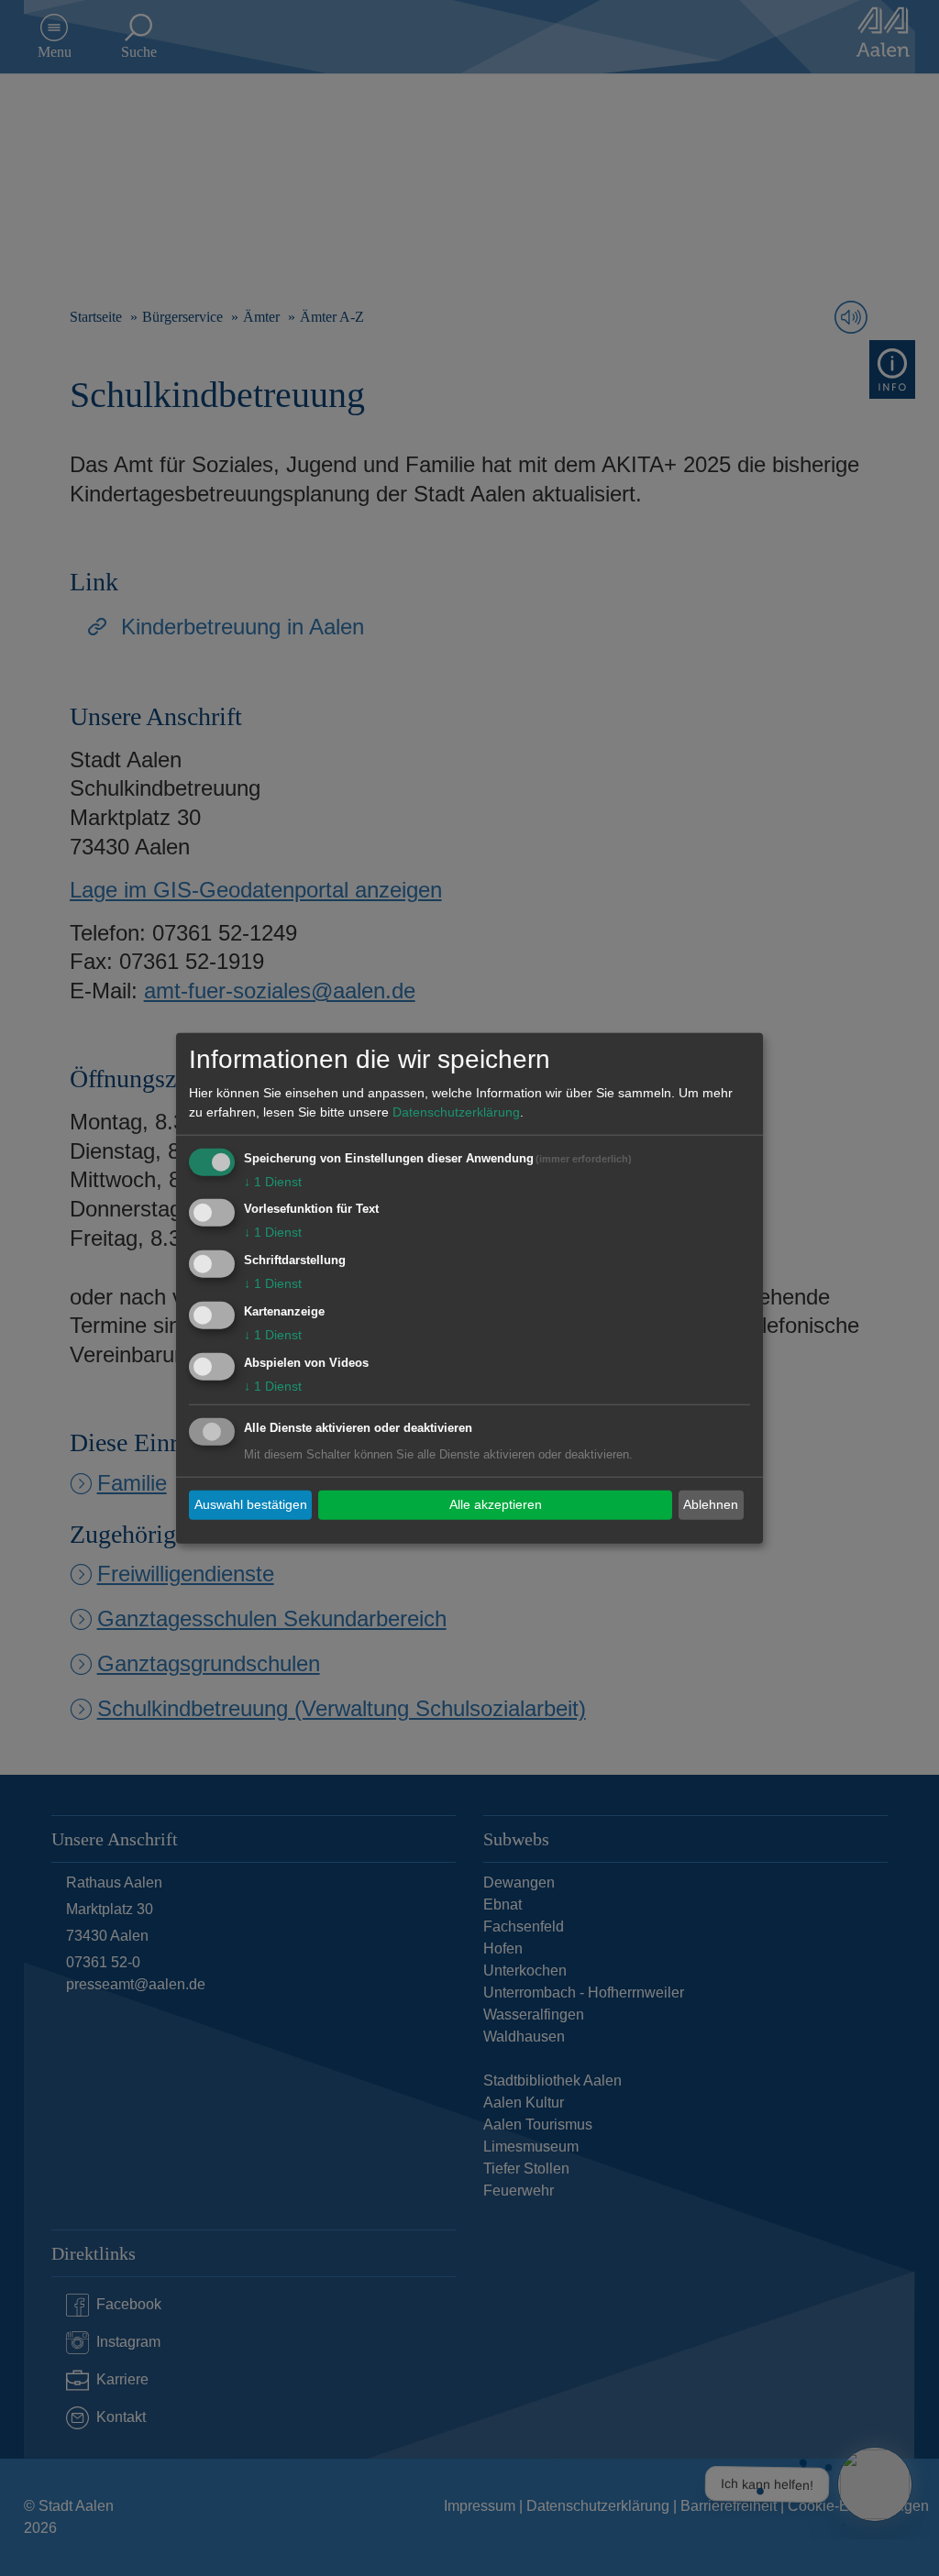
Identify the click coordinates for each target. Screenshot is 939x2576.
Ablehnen (711, 1504)
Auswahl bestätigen (251, 1504)
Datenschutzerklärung (456, 1111)
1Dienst (273, 1181)
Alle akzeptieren (496, 1504)
